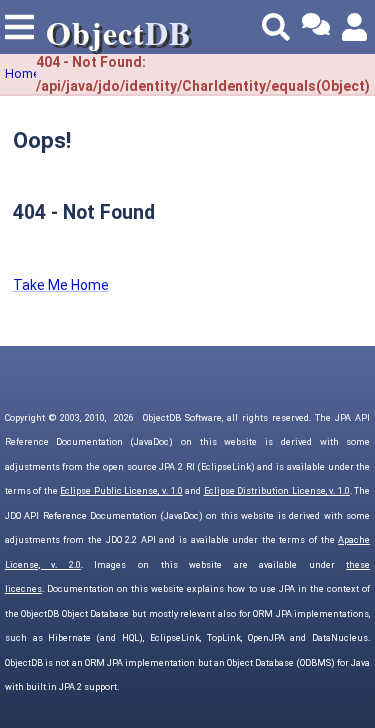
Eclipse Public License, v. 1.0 (121, 491)
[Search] (276, 27)
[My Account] (356, 27)
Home (22, 73)
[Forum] (316, 27)
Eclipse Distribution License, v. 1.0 (277, 491)
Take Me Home (61, 285)
